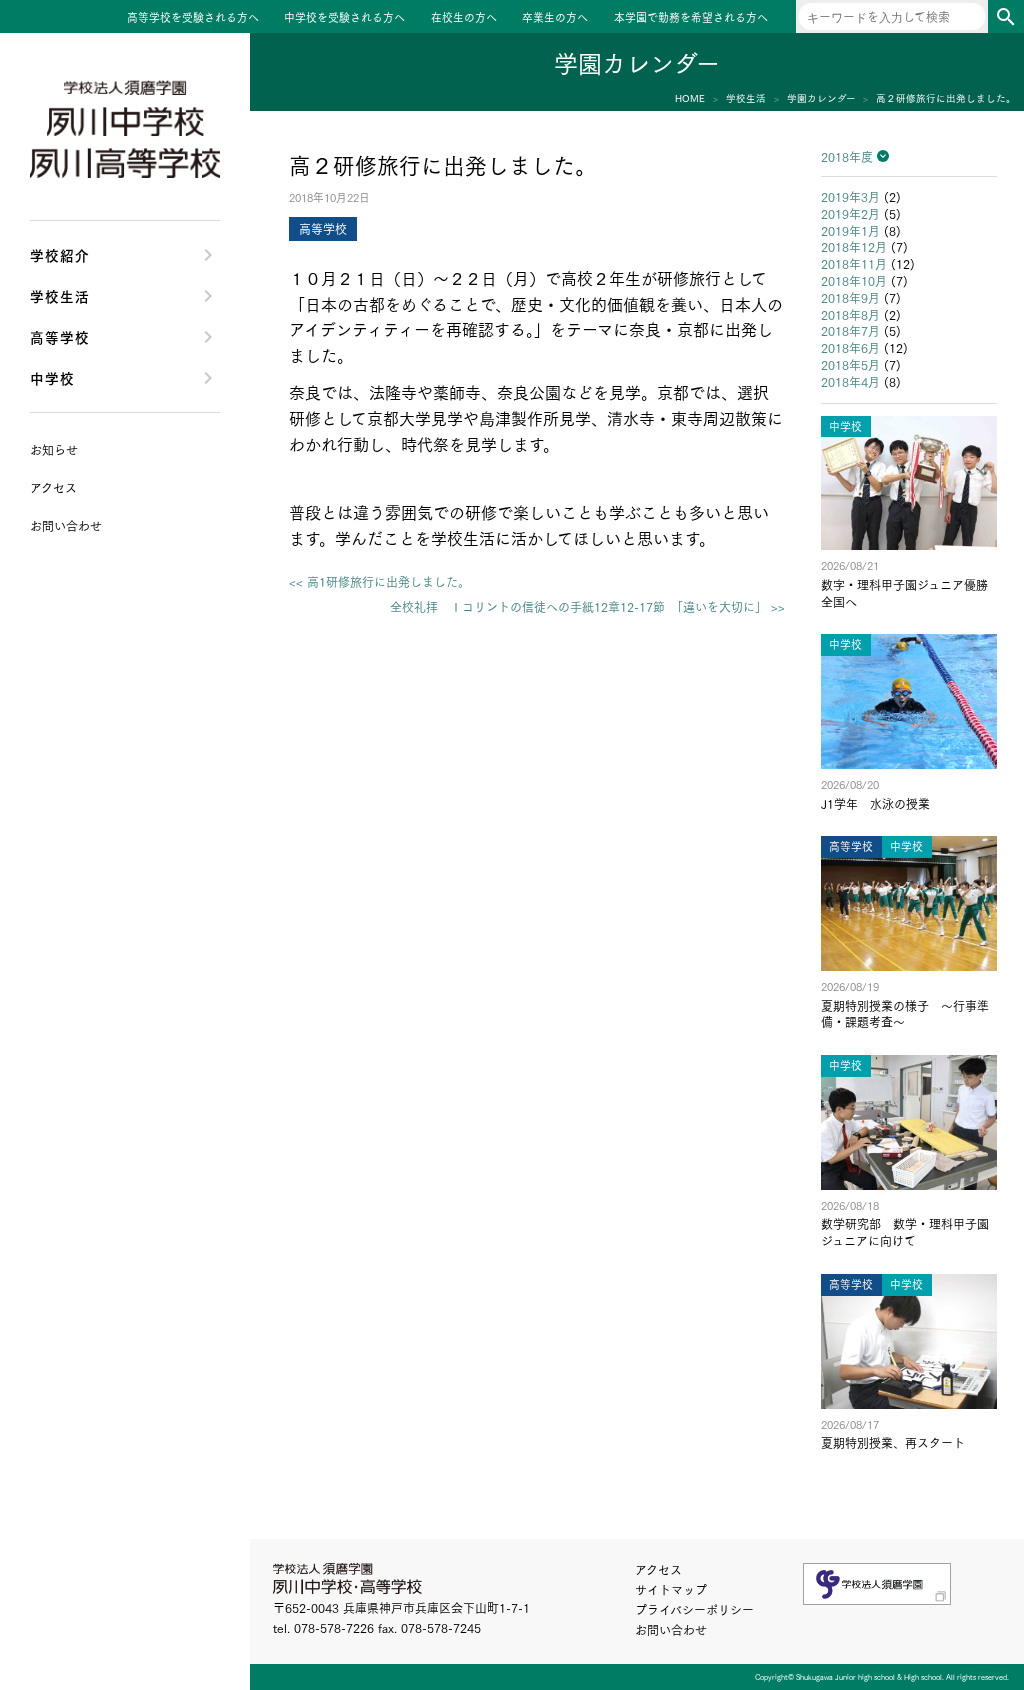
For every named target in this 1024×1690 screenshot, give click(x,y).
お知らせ (54, 449)
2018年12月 (854, 246)
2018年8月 (850, 314)
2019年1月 (850, 230)
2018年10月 (854, 280)
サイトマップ (671, 1589)
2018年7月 (850, 330)
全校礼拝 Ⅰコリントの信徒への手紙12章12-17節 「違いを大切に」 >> (587, 607)
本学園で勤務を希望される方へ (691, 18)
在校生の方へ (464, 18)
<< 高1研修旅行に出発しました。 (379, 582)
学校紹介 (60, 254)
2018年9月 (850, 297)
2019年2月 (850, 213)
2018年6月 (850, 347)
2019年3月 (850, 196)
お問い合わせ (671, 1629)
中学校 (52, 377)
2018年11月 (854, 263)
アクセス (658, 1569)
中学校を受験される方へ (344, 18)
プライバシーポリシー (694, 1609)
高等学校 (60, 336)
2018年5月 (850, 364)
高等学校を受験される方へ (193, 18)
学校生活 (60, 295)
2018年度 (847, 156)
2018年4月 (850, 381)
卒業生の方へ (555, 18)
